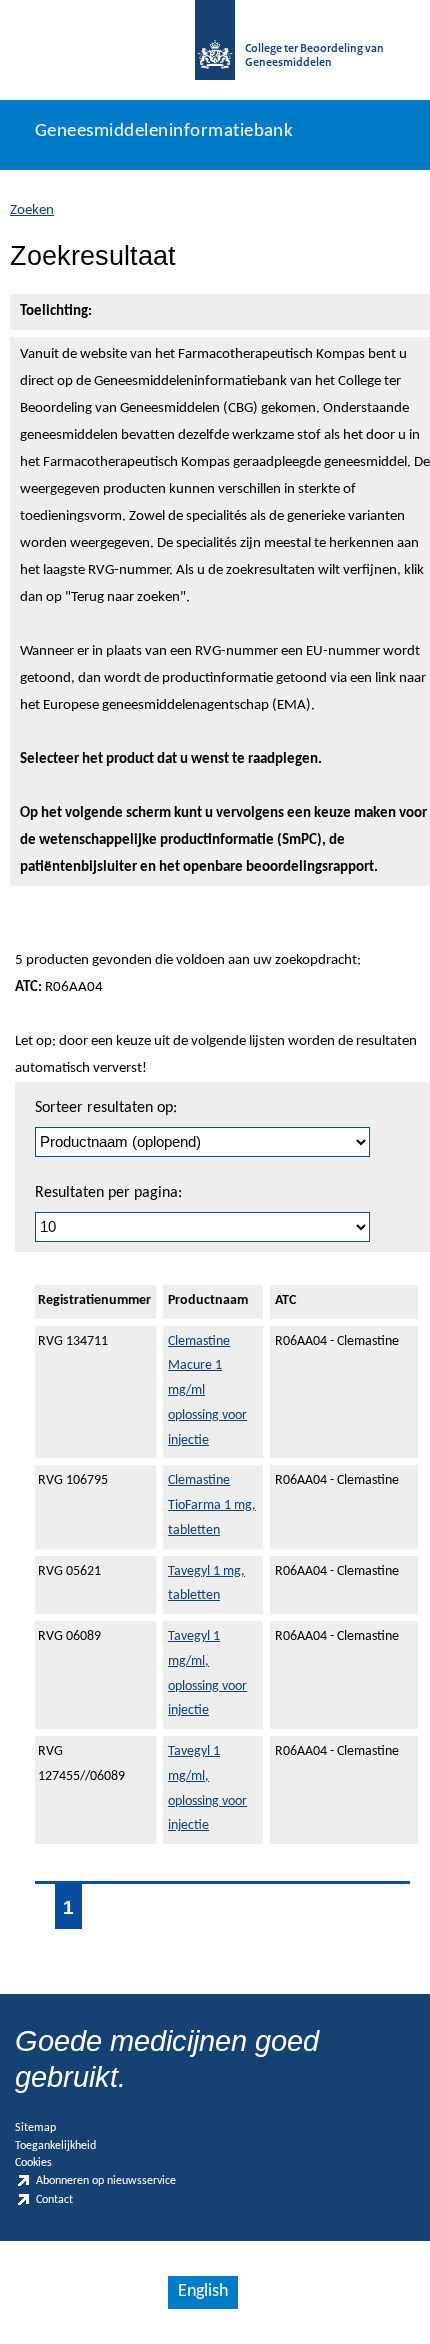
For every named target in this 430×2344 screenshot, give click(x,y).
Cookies (33, 2163)
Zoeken (32, 210)
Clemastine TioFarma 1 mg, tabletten (212, 1505)
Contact (54, 2200)
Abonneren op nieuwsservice (106, 2182)
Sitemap (35, 2128)
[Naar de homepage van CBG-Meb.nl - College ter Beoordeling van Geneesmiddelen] (215, 50)
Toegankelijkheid (55, 2146)
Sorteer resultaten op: (106, 1108)
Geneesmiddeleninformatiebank (164, 131)
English (203, 2291)
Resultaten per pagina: (108, 1193)
